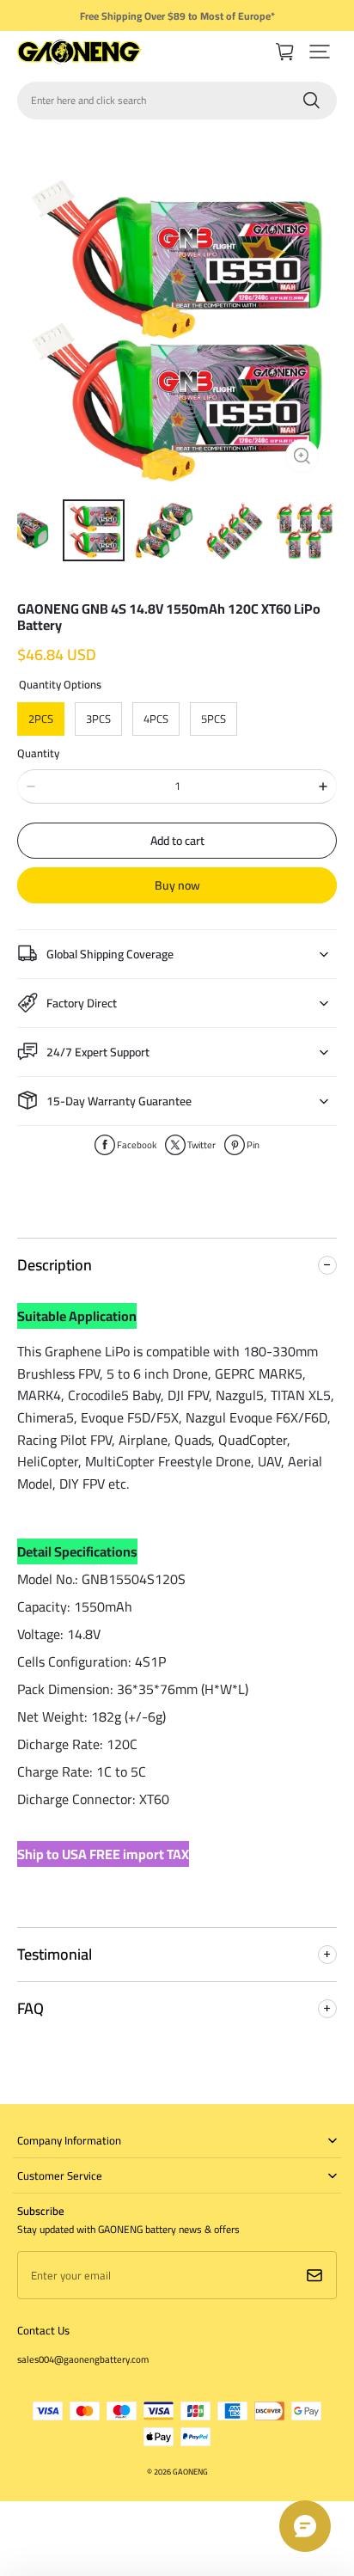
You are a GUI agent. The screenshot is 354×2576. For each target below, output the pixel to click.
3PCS (98, 719)
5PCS (214, 719)
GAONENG (190, 2472)
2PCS (41, 719)
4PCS (156, 719)
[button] (320, 52)
